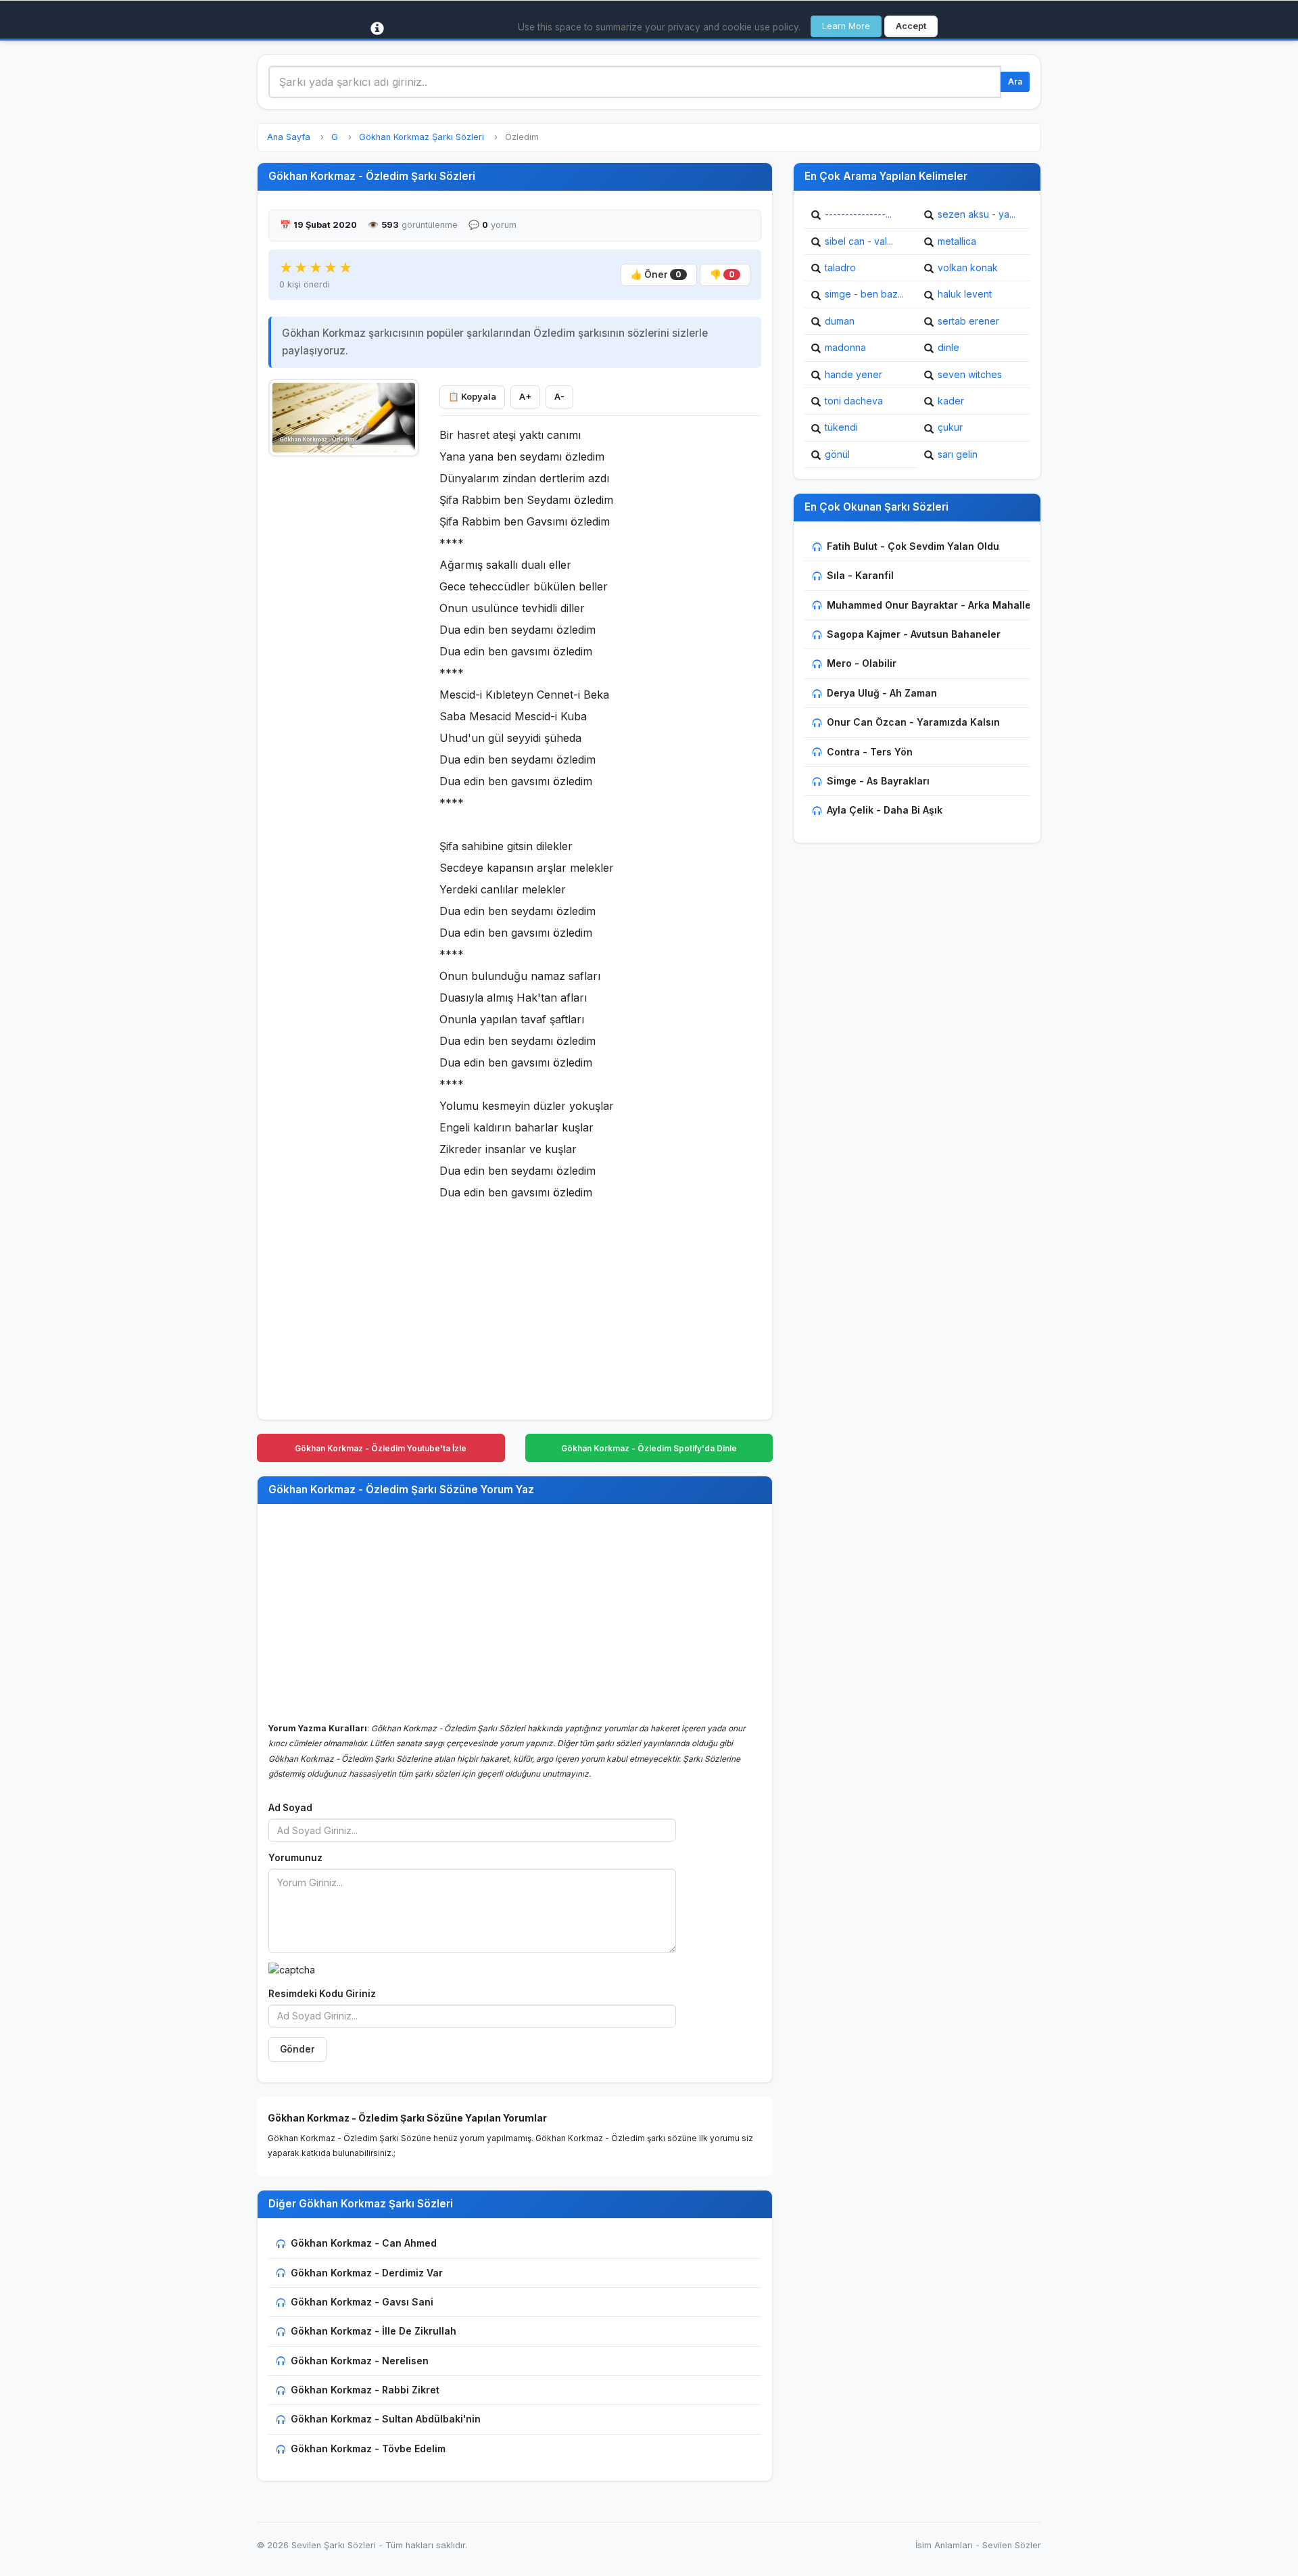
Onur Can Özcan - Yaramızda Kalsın (913, 722)
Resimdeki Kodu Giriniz (322, 1994)
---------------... (858, 214)
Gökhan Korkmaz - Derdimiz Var (367, 2273)
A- (559, 397)
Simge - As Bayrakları (878, 781)
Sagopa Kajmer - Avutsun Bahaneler (914, 634)
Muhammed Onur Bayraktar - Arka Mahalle (929, 605)
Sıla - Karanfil (860, 575)
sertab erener (968, 321)
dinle (948, 347)
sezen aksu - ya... (977, 214)
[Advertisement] (344, 668)
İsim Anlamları (944, 2545)
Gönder (297, 2049)
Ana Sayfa (289, 137)
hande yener (854, 374)
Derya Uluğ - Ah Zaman (882, 693)
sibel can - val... (859, 241)
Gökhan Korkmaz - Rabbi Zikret (365, 2390)
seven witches (970, 374)
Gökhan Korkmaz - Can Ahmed (364, 2243)
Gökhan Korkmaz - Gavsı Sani (362, 2302)
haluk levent (965, 294)
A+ (525, 397)
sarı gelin (958, 454)
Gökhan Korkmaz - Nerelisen (360, 2361)
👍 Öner (656, 275)
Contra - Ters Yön (870, 752)
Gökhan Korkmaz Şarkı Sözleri (422, 137)
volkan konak (968, 267)
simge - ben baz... (864, 294)
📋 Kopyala (472, 397)
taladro (840, 267)
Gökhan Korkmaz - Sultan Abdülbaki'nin (386, 2419)
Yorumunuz (295, 1858)
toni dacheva (854, 401)
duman (840, 321)
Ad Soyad (290, 1808)
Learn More (846, 26)
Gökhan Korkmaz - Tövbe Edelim (368, 2449)
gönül (837, 454)
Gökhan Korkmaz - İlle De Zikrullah (374, 2331)
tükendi (841, 427)
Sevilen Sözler (1012, 2545)
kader (951, 401)
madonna (845, 347)
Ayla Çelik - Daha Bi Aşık (885, 810)
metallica (957, 241)
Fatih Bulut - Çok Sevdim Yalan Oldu (913, 546)
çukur (950, 427)
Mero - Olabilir (862, 663)
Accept (911, 26)
